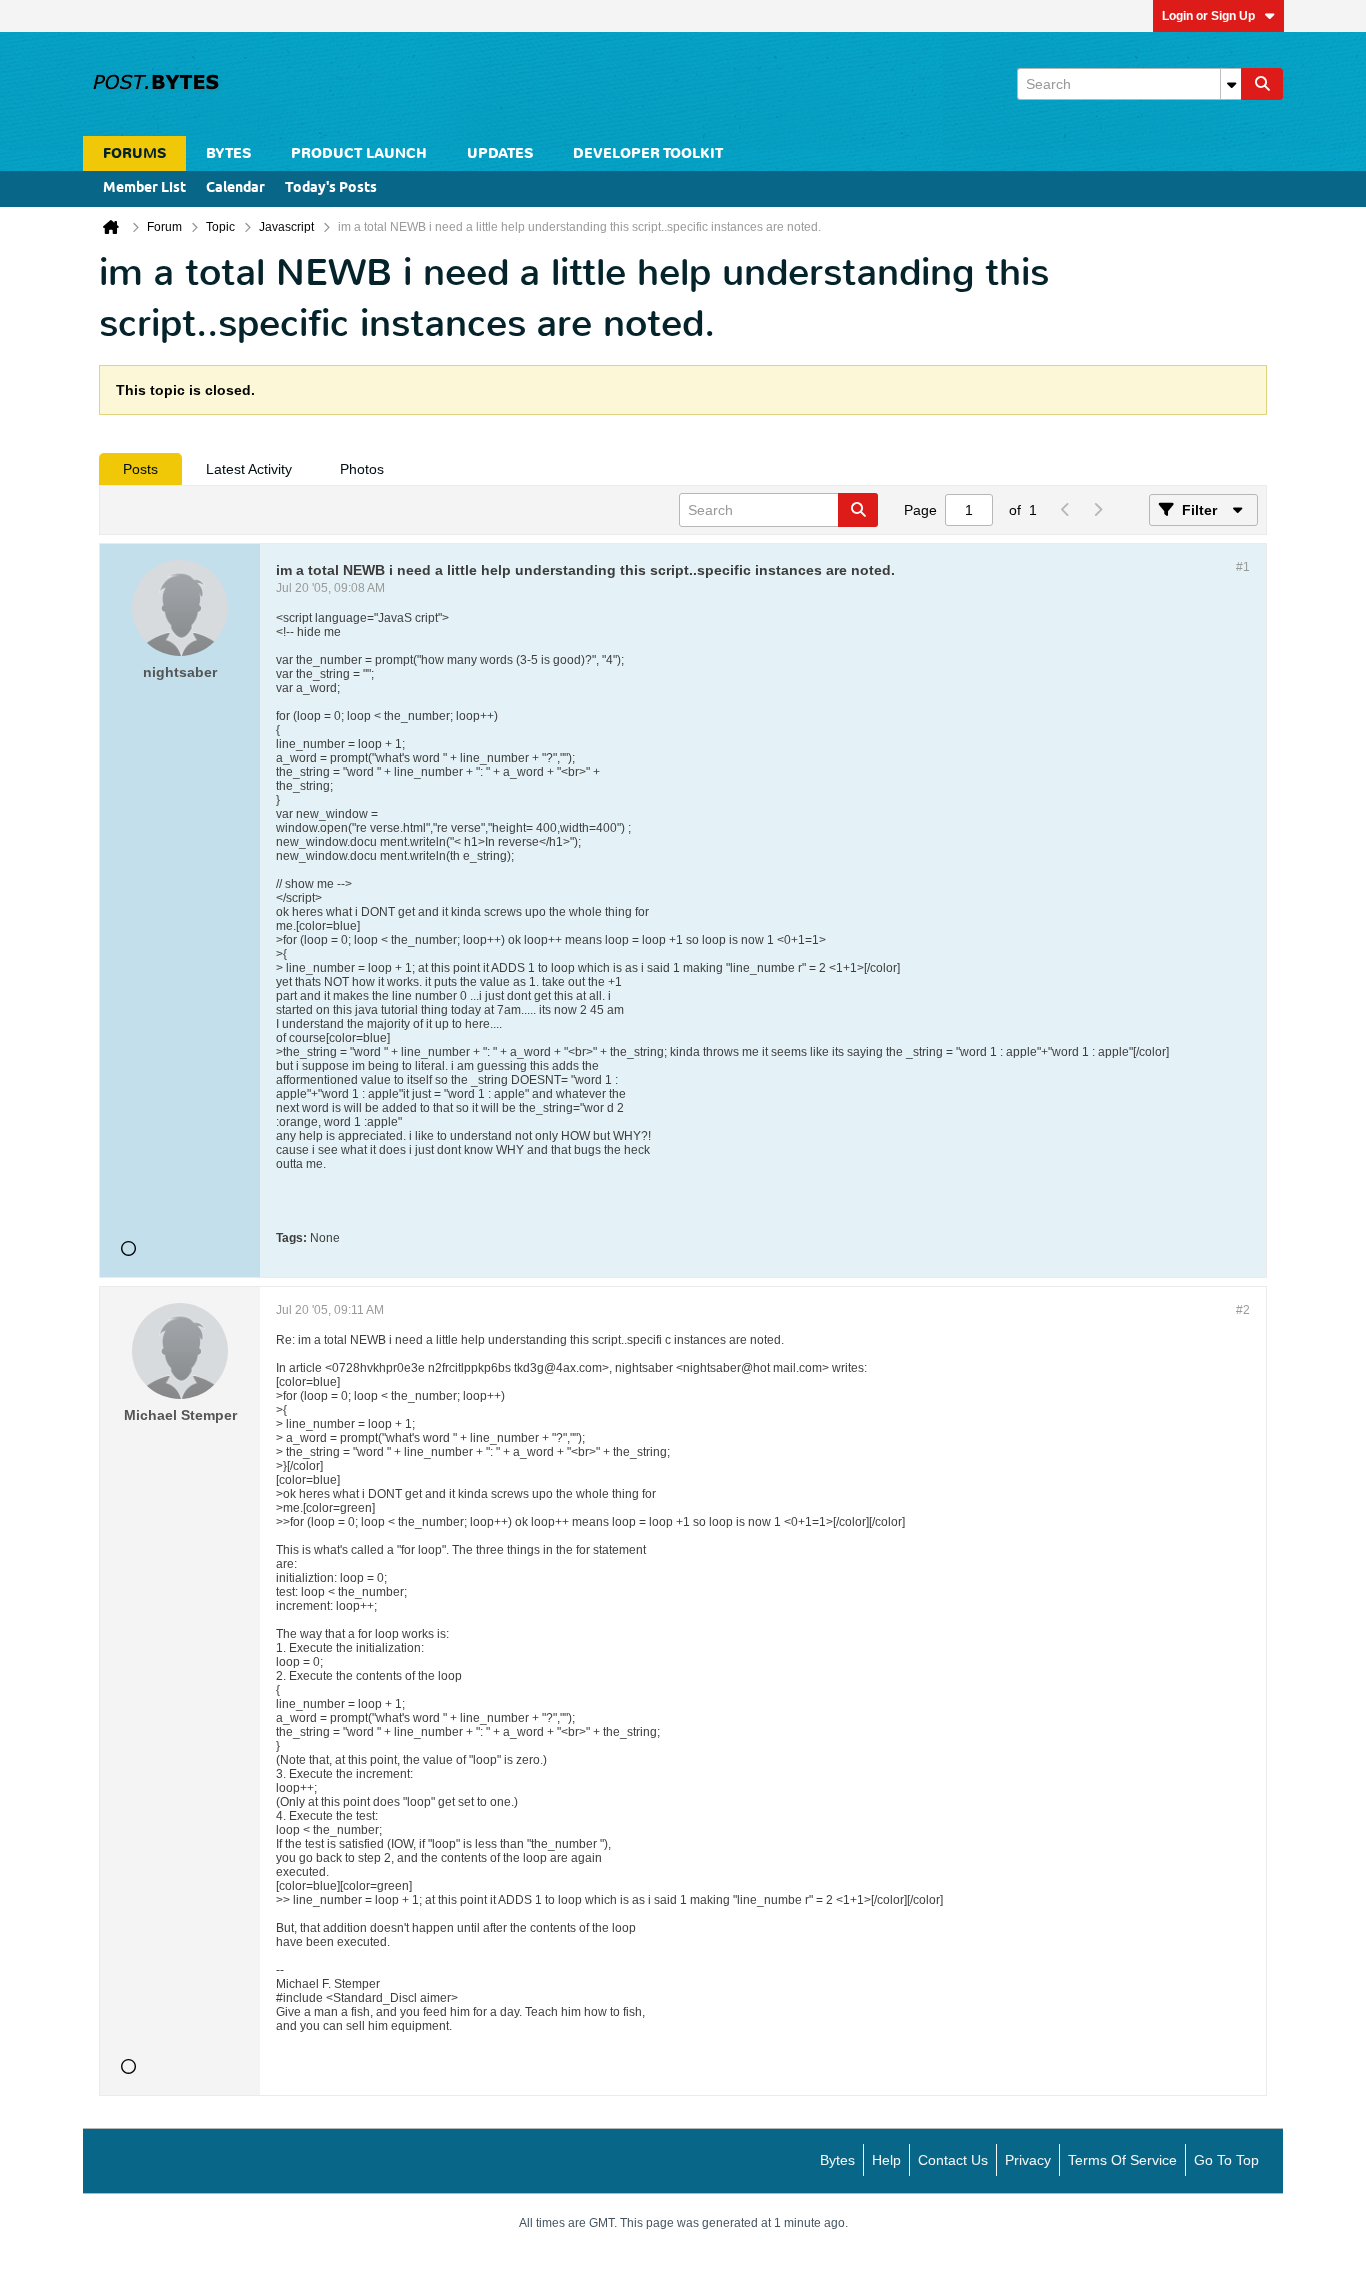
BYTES (228, 153)
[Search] (1262, 84)
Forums (134, 153)
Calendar (235, 188)
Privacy (1028, 2160)
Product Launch (359, 153)
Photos (362, 469)
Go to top (1226, 2160)
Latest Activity (249, 469)
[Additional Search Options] (1231, 84)
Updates (500, 153)
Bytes (837, 2160)
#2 (1243, 1310)
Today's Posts (331, 188)
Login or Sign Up (1208, 16)
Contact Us (953, 2160)
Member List (144, 188)
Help (886, 2160)
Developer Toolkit (648, 153)
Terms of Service (1122, 2160)
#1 (1243, 567)
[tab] (140, 469)
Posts (140, 469)
